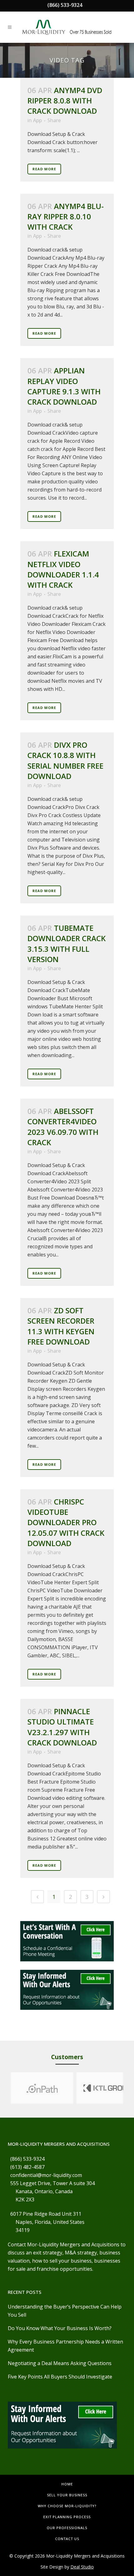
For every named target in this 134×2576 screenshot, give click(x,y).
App (37, 120)
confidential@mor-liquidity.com (46, 2175)
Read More (44, 169)
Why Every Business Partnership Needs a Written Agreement (65, 2346)
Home (67, 2484)
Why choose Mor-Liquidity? (67, 2506)
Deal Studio (82, 2567)
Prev (5, 2088)
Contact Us (67, 2539)
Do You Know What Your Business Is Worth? (60, 2328)
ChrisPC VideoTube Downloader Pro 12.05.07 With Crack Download (66, 1522)
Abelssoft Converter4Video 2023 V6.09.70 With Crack (63, 1127)
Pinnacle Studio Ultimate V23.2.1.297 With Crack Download (62, 1727)
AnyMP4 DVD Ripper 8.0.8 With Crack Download (65, 100)
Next (129, 2088)
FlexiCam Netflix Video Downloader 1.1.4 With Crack (63, 569)
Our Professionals (67, 2528)
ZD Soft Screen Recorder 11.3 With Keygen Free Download (61, 1326)
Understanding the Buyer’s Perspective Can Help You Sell (65, 2311)
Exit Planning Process (67, 2517)
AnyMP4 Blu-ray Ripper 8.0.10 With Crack (66, 216)
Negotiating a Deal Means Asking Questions (60, 2363)
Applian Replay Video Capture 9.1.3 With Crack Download (64, 386)
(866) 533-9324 (65, 5)
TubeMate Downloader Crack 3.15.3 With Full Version (67, 944)
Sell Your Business (67, 2495)
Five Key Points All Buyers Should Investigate (60, 2377)
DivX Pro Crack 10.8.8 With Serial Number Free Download (65, 760)
